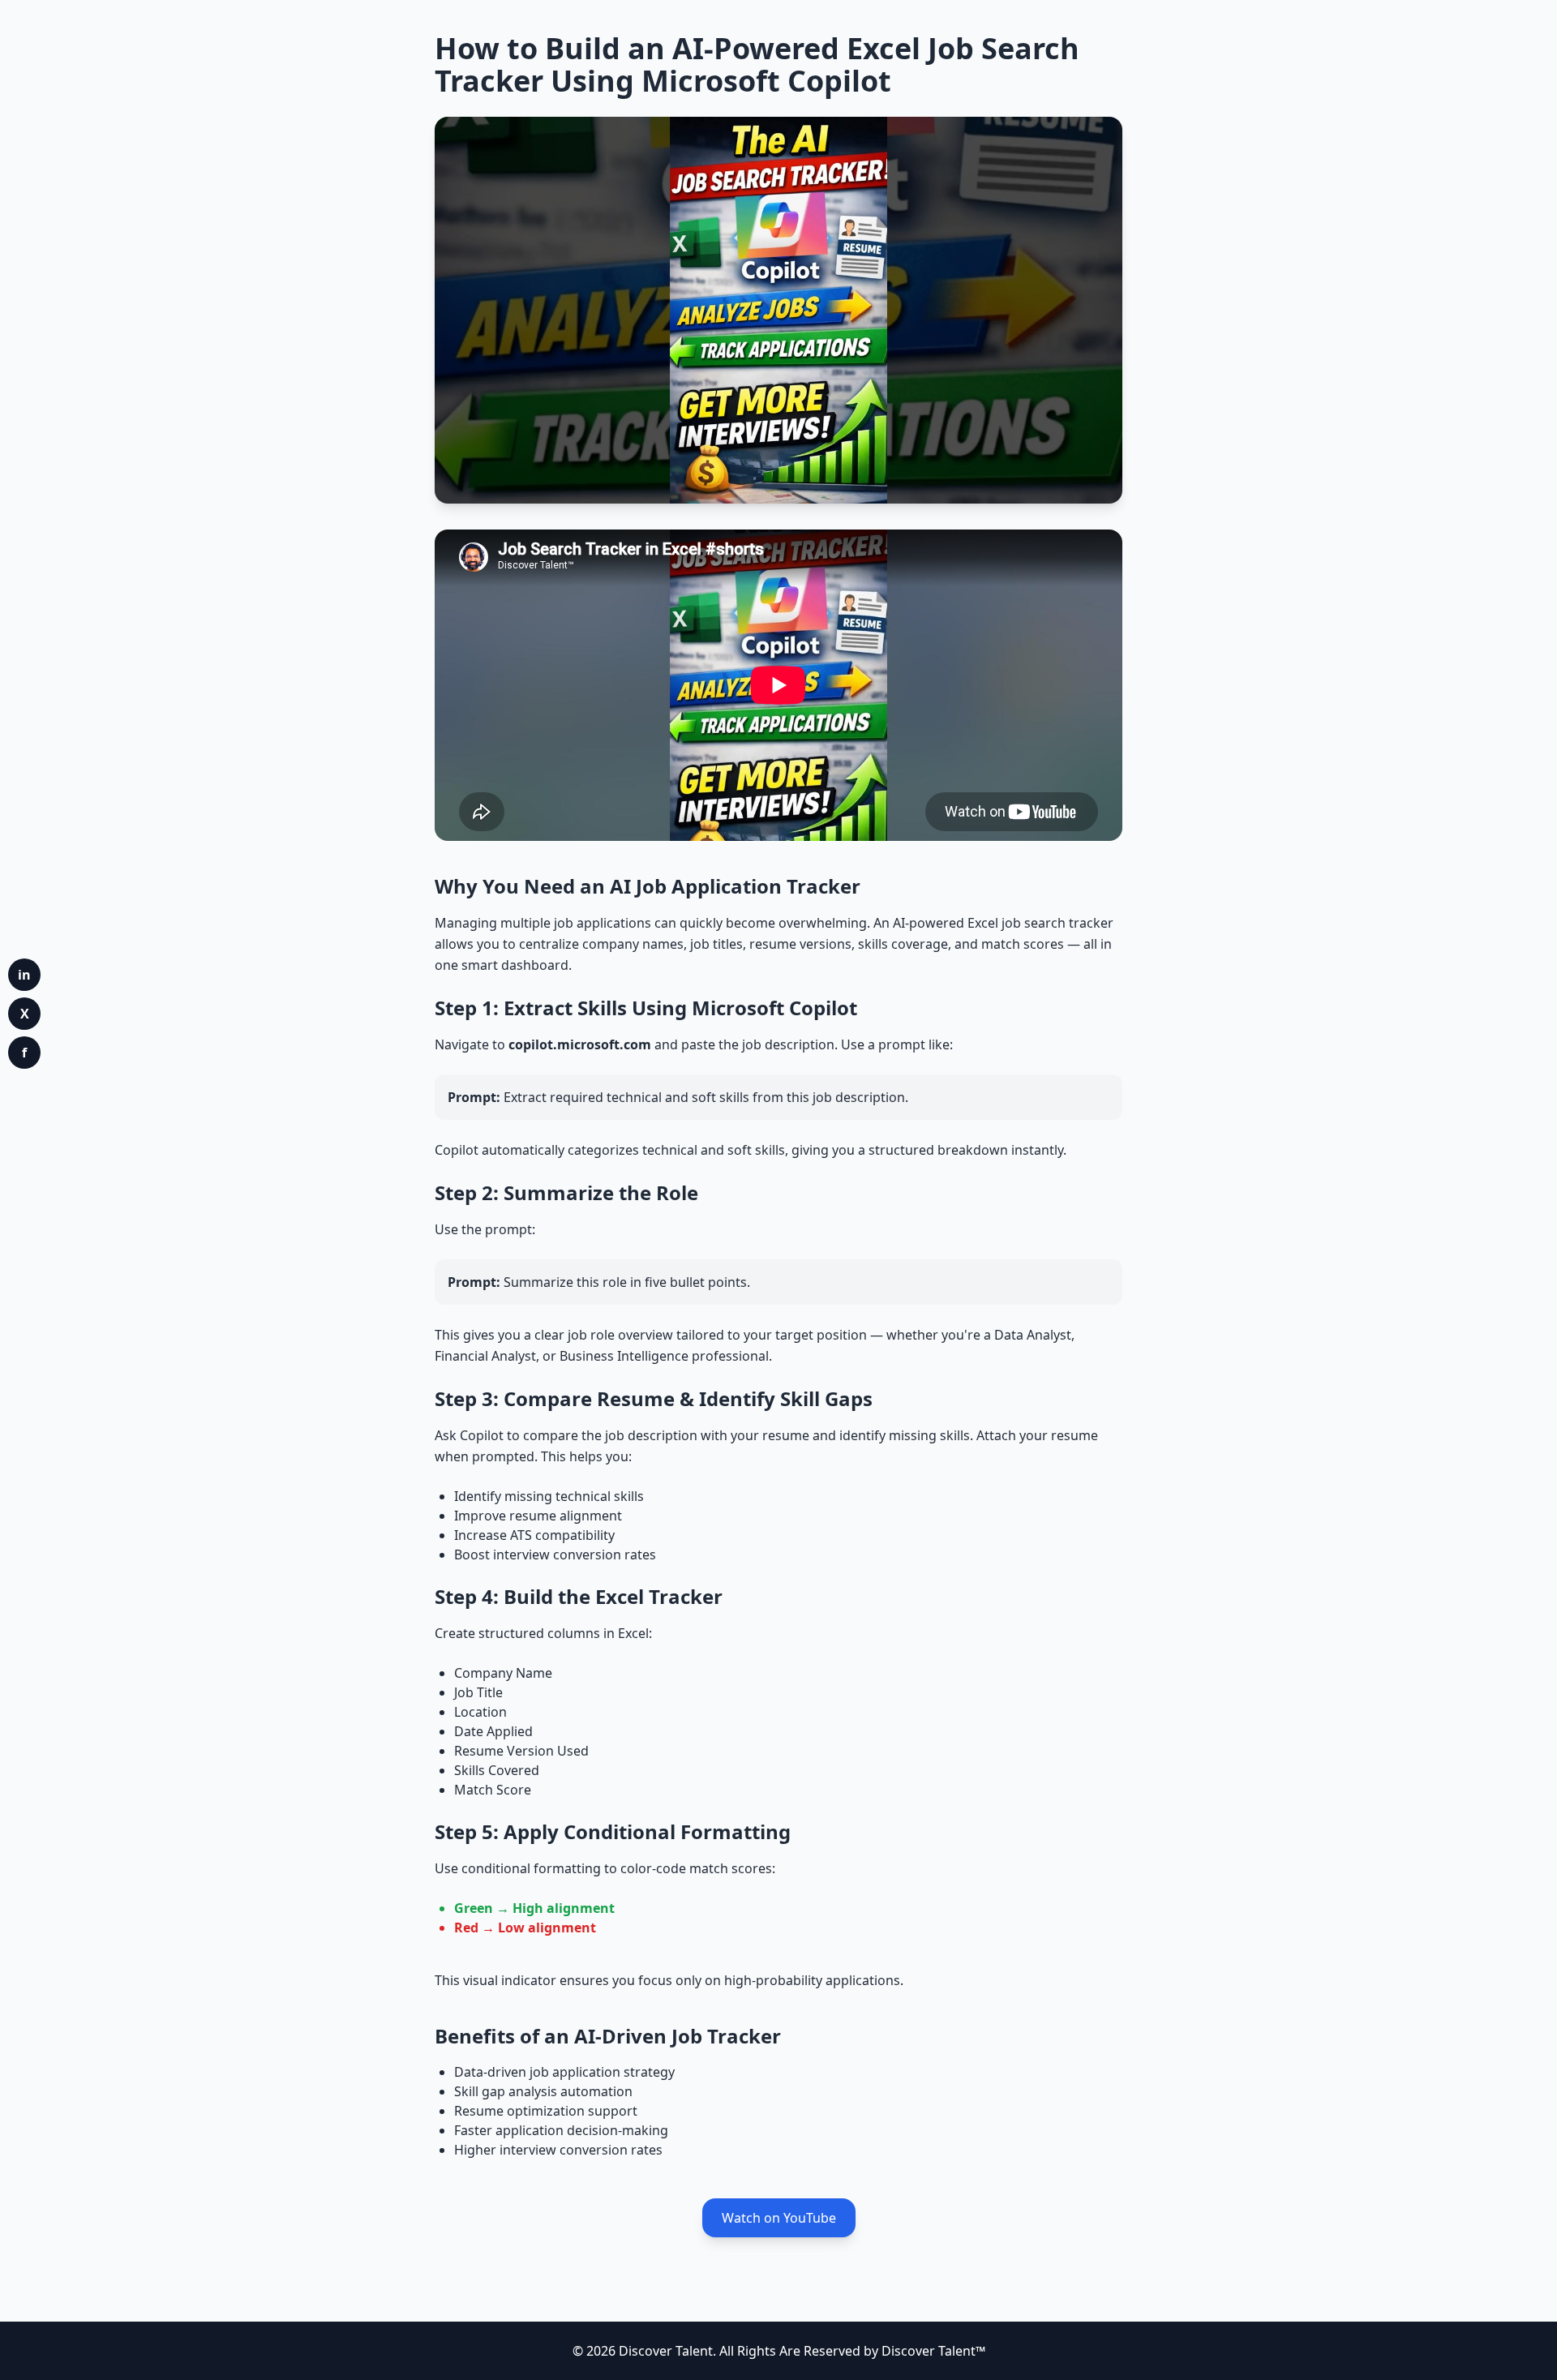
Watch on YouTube (779, 2218)
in (24, 975)
